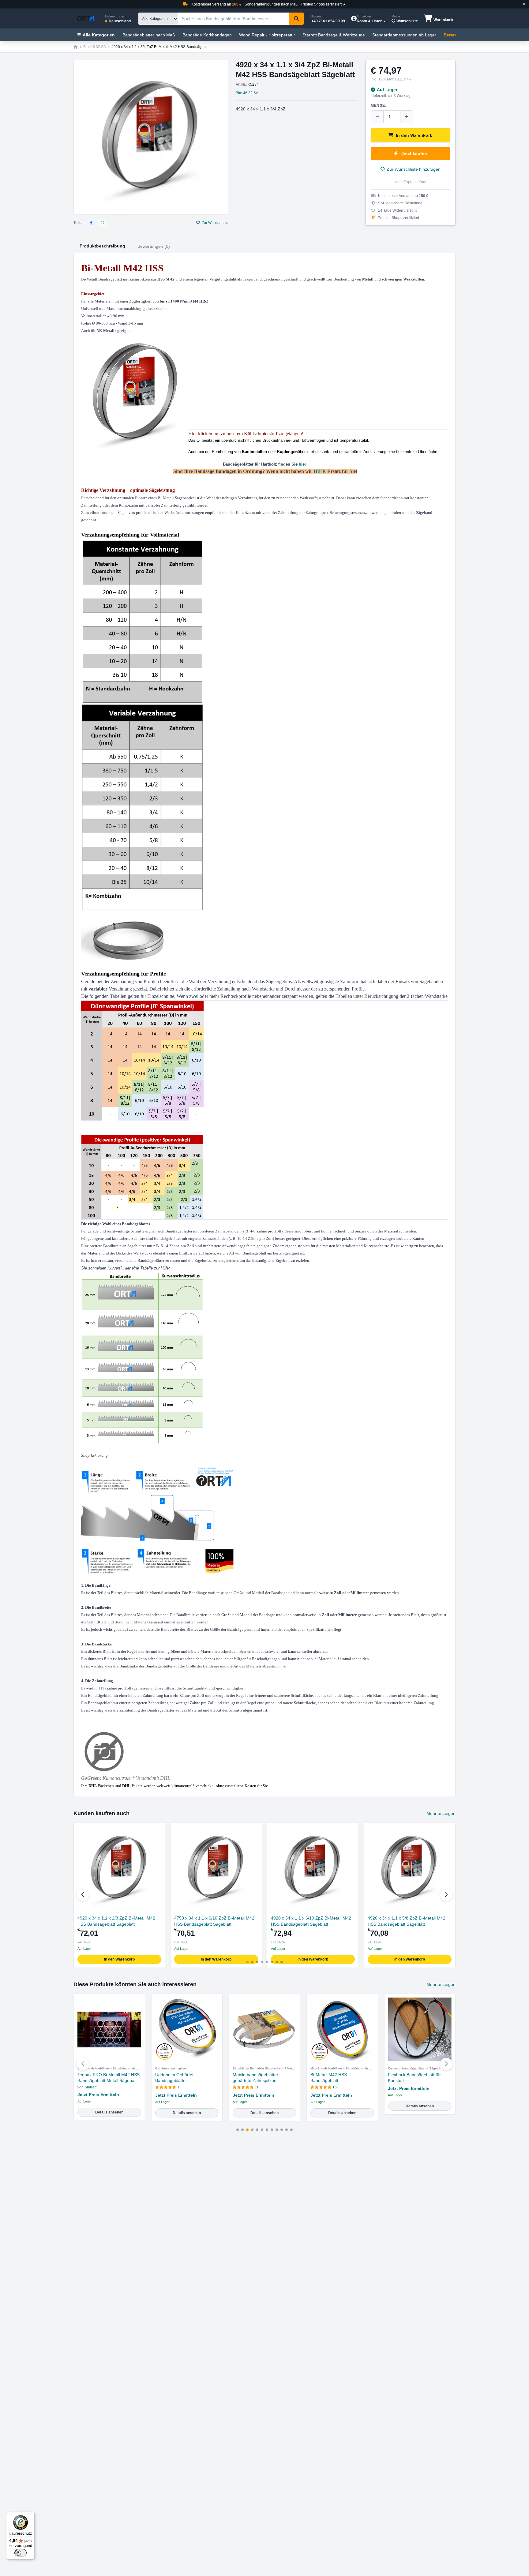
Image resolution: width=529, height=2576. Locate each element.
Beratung (453, 35)
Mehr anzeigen (441, 1813)
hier (302, 464)
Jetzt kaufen (414, 154)
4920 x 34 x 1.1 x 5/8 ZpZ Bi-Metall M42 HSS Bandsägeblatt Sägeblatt (407, 1921)
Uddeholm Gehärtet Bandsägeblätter (174, 2078)
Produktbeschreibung (102, 246)
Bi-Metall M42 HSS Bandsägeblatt (329, 2078)
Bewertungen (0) (154, 246)
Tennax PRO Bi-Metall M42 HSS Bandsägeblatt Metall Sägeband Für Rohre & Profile (109, 2078)
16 (335, 2087)
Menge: (379, 106)
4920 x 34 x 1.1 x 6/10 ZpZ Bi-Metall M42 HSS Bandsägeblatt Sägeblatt (311, 1921)
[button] (446, 1895)
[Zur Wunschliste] (158, 1830)
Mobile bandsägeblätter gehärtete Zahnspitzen (255, 2078)
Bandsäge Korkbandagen (207, 35)
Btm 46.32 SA (95, 47)
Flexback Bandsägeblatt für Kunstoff (414, 2078)
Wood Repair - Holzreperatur (267, 35)
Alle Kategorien (99, 35)
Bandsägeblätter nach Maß (149, 35)
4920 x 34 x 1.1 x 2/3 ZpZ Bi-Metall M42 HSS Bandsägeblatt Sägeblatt (116, 1921)
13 (179, 2087)
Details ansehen (109, 2112)
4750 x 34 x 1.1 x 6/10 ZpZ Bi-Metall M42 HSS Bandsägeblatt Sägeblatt (214, 1921)
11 (257, 2087)
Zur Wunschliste (215, 223)
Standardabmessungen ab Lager (404, 35)
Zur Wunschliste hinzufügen (414, 169)
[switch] (21, 2553)
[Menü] (31, 2515)
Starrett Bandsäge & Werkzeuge (334, 35)
